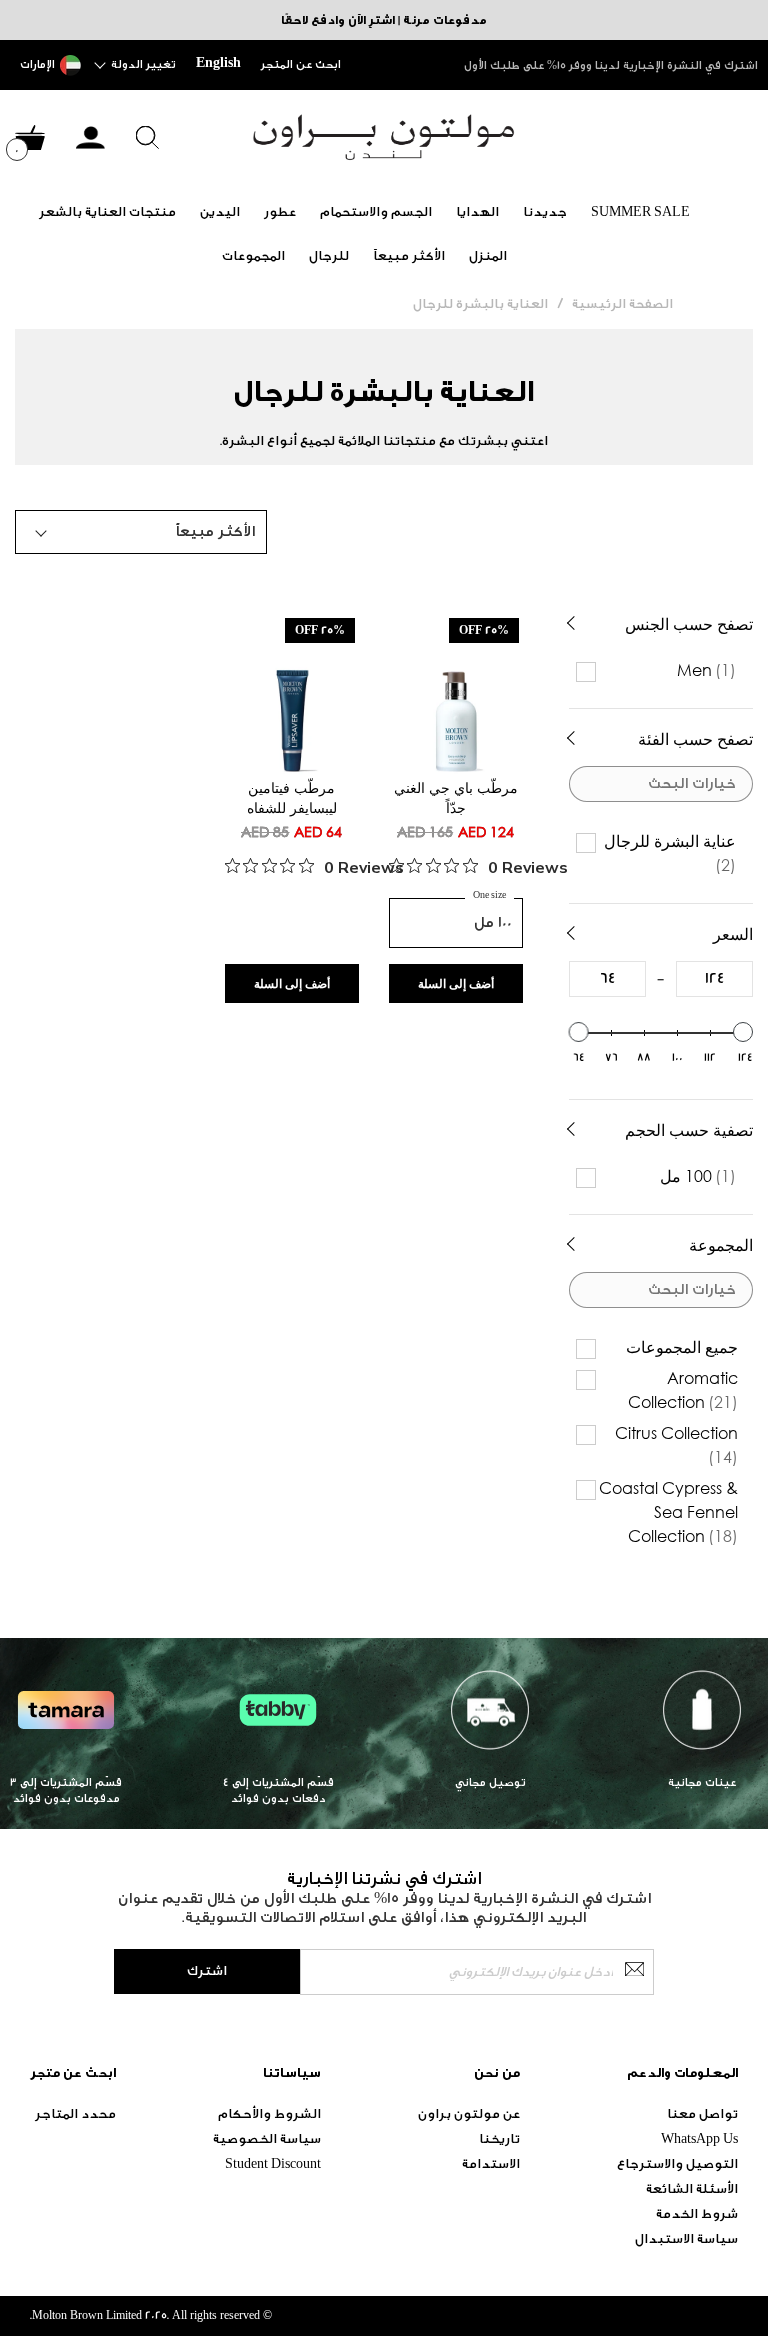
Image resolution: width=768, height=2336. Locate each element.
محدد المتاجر (75, 2113)
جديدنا (545, 211)
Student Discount (273, 2163)
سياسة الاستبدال (686, 2238)
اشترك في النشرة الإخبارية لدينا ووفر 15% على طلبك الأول (611, 65)
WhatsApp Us (699, 2138)
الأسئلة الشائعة (692, 2188)
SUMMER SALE (640, 211)
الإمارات (37, 64)
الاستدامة (491, 2163)
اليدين (220, 211)
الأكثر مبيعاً (409, 255)
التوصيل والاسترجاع (677, 2163)
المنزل (488, 255)
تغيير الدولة (143, 64)
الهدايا (477, 211)
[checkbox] (664, 670)
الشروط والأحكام (269, 2113)
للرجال (329, 255)
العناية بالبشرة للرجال (480, 303)
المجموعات (253, 255)
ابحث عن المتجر (301, 64)
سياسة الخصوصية (267, 2138)
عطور (280, 211)
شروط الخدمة (697, 2213)
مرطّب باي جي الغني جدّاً (456, 797)
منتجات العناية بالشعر (107, 211)
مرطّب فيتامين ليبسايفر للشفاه (292, 797)
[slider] (579, 1032)
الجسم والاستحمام (376, 211)
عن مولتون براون (469, 2113)
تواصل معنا (702, 2113)
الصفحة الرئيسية (622, 303)
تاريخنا (499, 2138)
